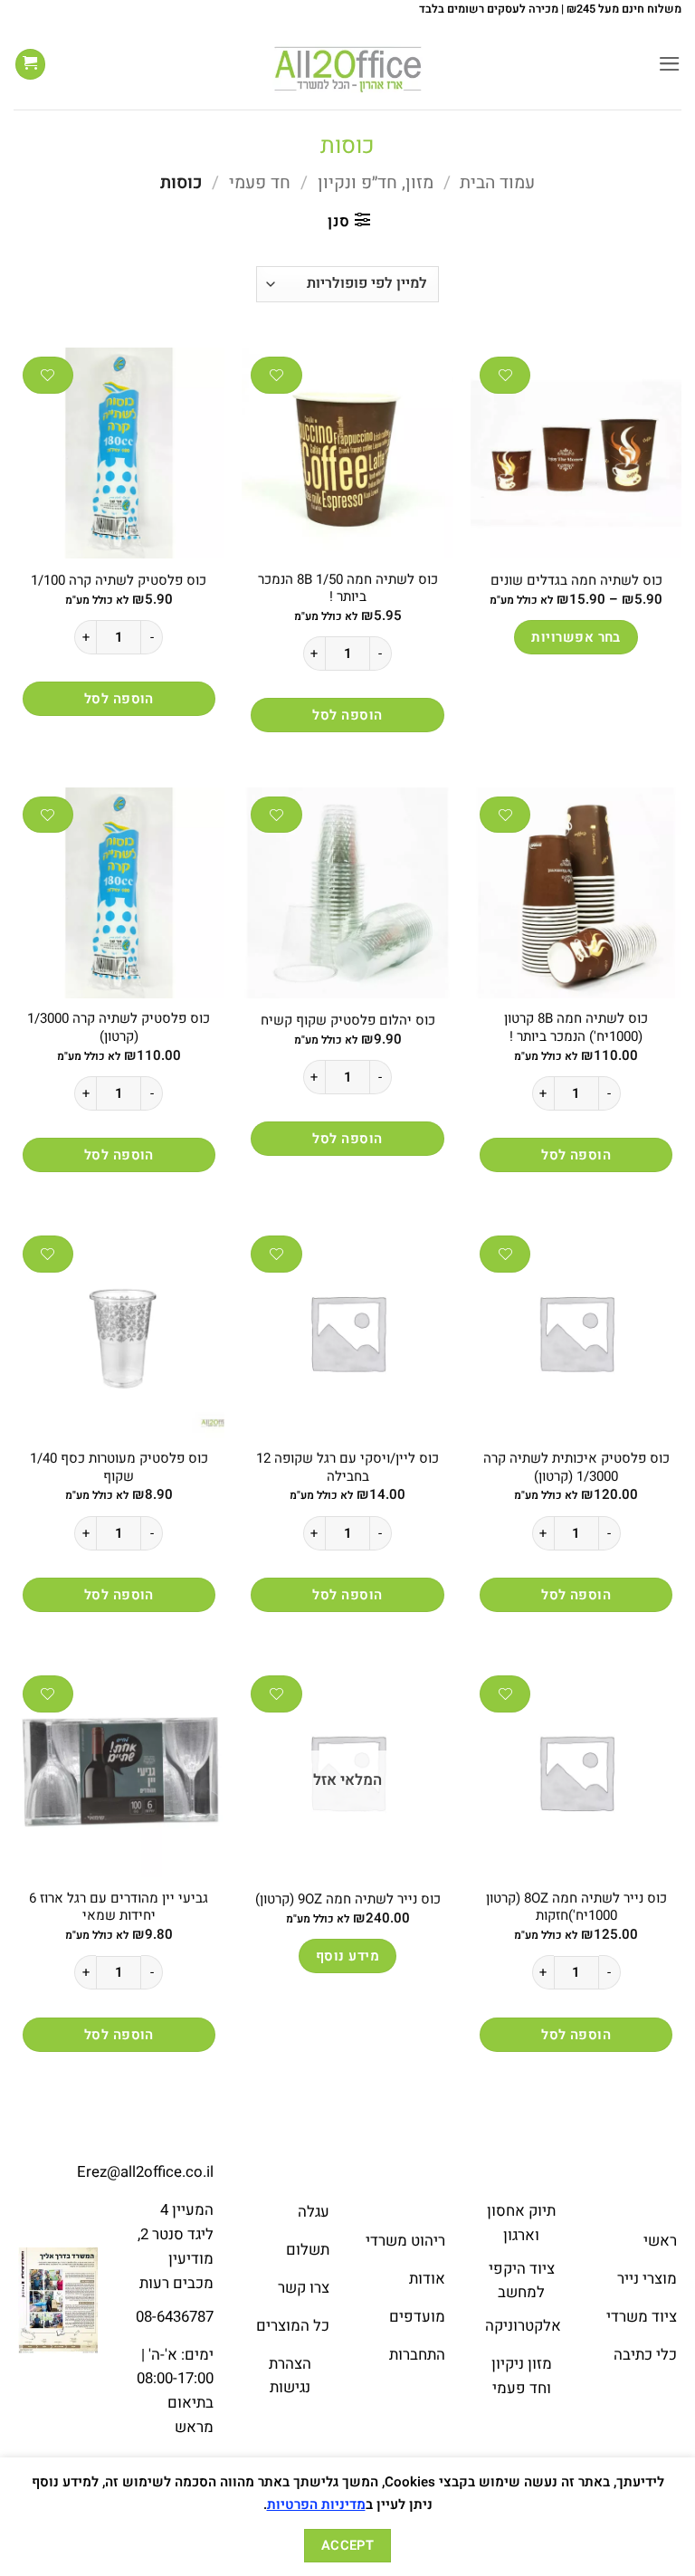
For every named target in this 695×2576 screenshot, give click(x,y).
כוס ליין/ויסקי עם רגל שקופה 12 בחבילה (347, 1468)
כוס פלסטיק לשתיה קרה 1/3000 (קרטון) (119, 1028)
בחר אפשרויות (576, 637)
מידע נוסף (347, 1956)
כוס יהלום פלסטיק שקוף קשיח (348, 1021)
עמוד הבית (497, 183)
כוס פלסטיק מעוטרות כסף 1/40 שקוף (119, 1468)
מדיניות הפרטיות (316, 2504)
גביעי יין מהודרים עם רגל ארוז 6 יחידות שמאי (119, 1908)
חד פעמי (260, 183)
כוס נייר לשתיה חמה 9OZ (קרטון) (348, 1900)
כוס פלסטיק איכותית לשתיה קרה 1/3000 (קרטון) (576, 1468)
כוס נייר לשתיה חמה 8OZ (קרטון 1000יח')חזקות (576, 1908)
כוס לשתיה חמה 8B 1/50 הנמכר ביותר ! (348, 589)
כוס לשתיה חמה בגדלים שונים (576, 581)
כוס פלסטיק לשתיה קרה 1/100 (119, 581)
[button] (670, 64)
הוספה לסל (347, 715)
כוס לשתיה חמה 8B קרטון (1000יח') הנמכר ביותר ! (576, 1028)
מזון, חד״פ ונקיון (376, 183)
